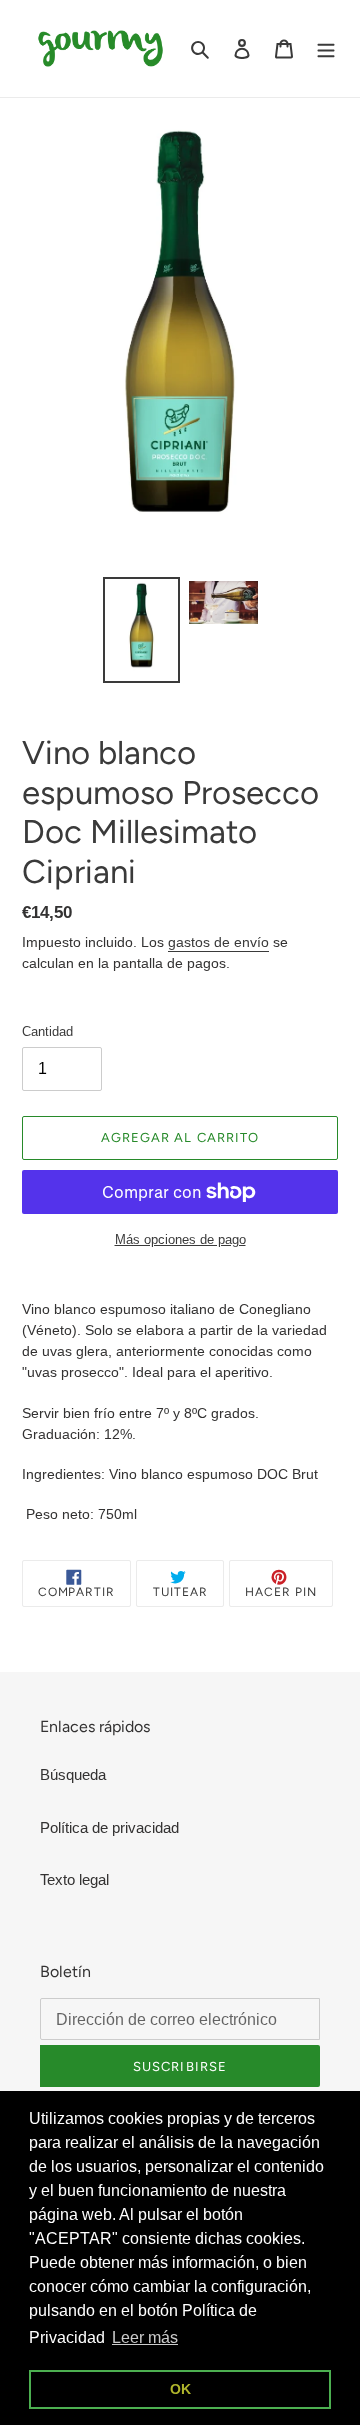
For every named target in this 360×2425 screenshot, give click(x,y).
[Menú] (326, 48)
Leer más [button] (145, 2337)
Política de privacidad (109, 1827)
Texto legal (74, 1879)
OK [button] (180, 2389)
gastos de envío (218, 942)
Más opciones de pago (180, 1239)
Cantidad (47, 1031)
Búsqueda (73, 1774)
